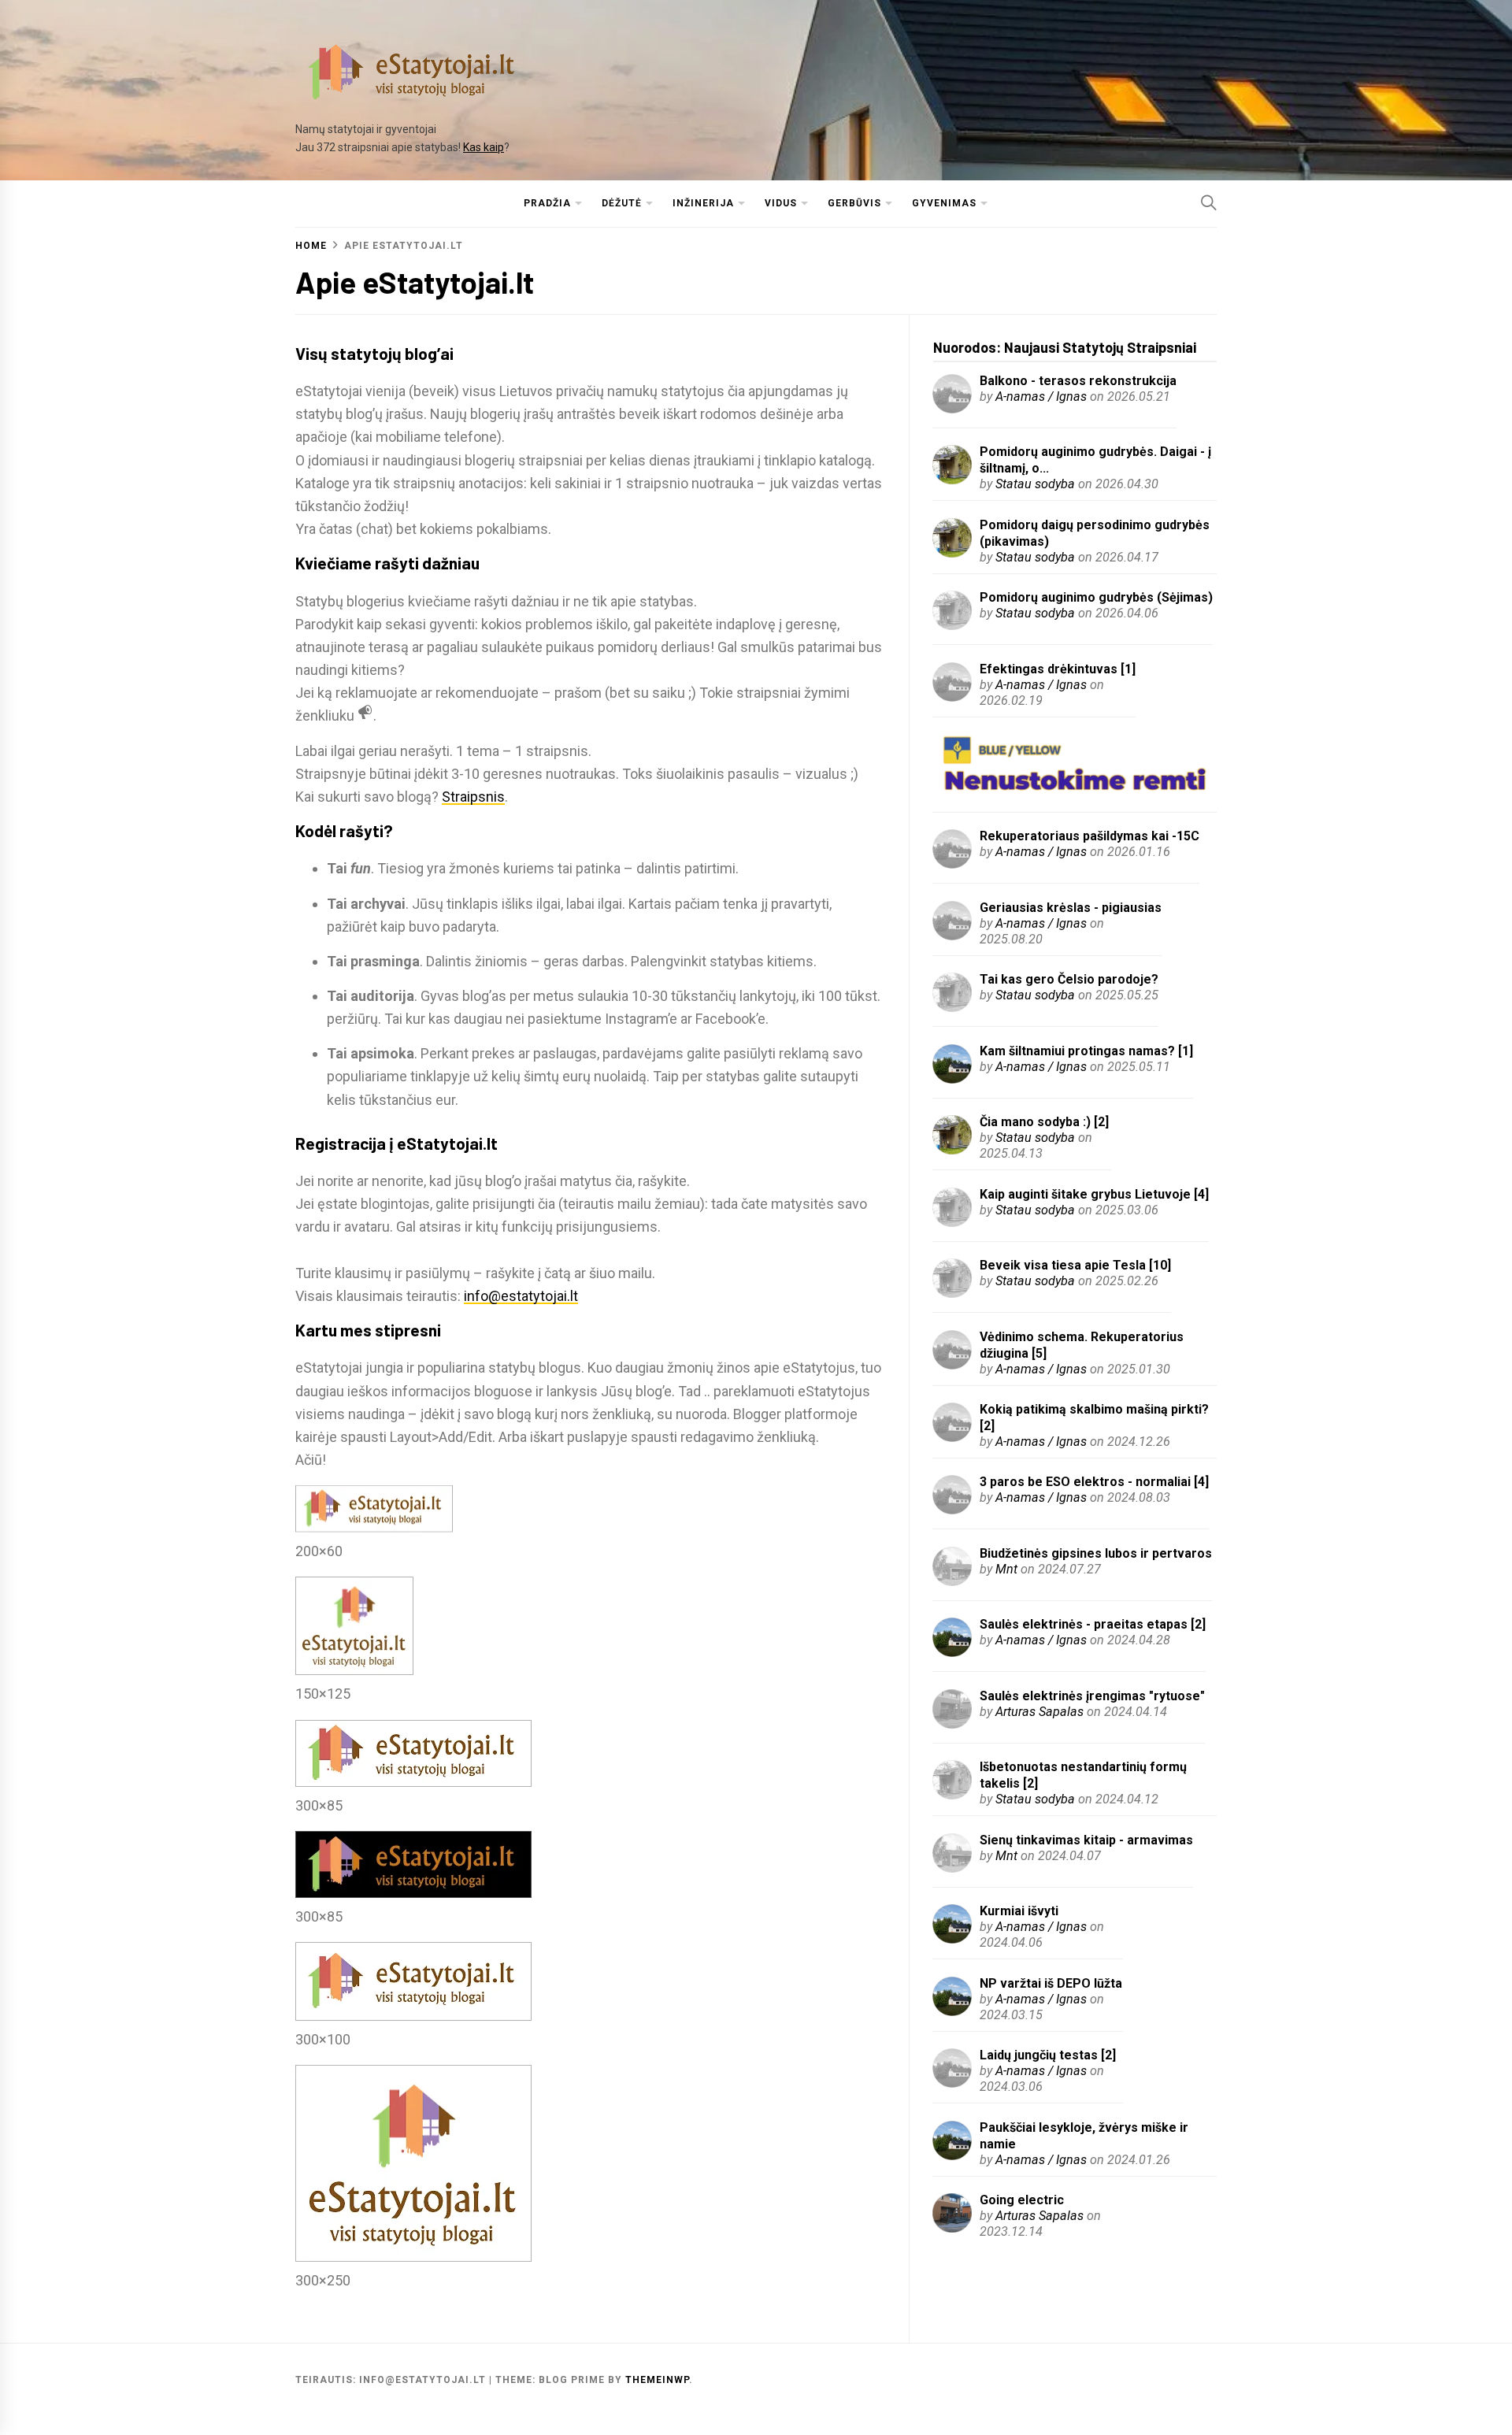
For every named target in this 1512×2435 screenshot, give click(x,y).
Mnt (1006, 1569)
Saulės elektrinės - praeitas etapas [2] (1093, 1624)
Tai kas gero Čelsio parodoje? (1069, 979)
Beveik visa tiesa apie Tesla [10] (1075, 1265)
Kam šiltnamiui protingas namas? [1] (1086, 1051)
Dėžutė (622, 203)
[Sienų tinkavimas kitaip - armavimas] (952, 1868)
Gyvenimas (944, 203)
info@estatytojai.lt (521, 1296)
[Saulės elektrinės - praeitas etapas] (952, 1652)
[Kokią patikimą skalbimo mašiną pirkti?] (952, 1437)
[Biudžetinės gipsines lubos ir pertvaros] (952, 1581)
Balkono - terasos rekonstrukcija (1078, 381)
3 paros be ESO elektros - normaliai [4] (1094, 1482)
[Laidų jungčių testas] (952, 2083)
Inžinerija (703, 203)
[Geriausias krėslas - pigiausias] (952, 935)
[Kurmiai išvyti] (952, 1938)
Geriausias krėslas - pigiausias (1071, 908)
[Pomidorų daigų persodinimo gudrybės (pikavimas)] (952, 552)
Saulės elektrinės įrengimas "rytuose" (1092, 1696)
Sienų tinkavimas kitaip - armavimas (1086, 1840)
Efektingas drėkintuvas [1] (1058, 669)
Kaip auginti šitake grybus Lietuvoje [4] (1094, 1194)
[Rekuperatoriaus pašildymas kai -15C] (952, 864)
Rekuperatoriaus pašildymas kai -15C (1090, 836)
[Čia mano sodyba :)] (952, 1149)
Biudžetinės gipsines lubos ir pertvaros (1096, 1553)
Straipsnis (473, 797)
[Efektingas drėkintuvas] (952, 697)
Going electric (1022, 2200)
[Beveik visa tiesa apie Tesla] (952, 1293)
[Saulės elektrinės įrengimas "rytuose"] (952, 1723)
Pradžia (547, 203)
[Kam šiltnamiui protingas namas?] (952, 1079)
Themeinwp (657, 2380)
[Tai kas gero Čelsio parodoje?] (952, 1007)
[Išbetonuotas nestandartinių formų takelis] (952, 1794)
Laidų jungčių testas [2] (1048, 2055)
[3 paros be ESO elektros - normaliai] (952, 1509)
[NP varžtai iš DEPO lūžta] (952, 2011)
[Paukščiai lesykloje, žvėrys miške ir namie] (952, 2155)
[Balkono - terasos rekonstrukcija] (952, 408)
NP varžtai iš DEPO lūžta (1051, 1983)
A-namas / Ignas (1041, 397)
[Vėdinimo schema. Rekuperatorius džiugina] (952, 1364)
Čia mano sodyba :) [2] (1044, 1122)
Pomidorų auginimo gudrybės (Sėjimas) (1096, 597)
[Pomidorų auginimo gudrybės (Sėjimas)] (952, 625)
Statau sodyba (1035, 484)
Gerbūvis (854, 203)
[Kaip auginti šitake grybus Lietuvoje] (952, 1222)
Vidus (781, 203)
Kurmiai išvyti (1019, 1911)
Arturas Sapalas (1039, 1712)
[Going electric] (952, 2227)
